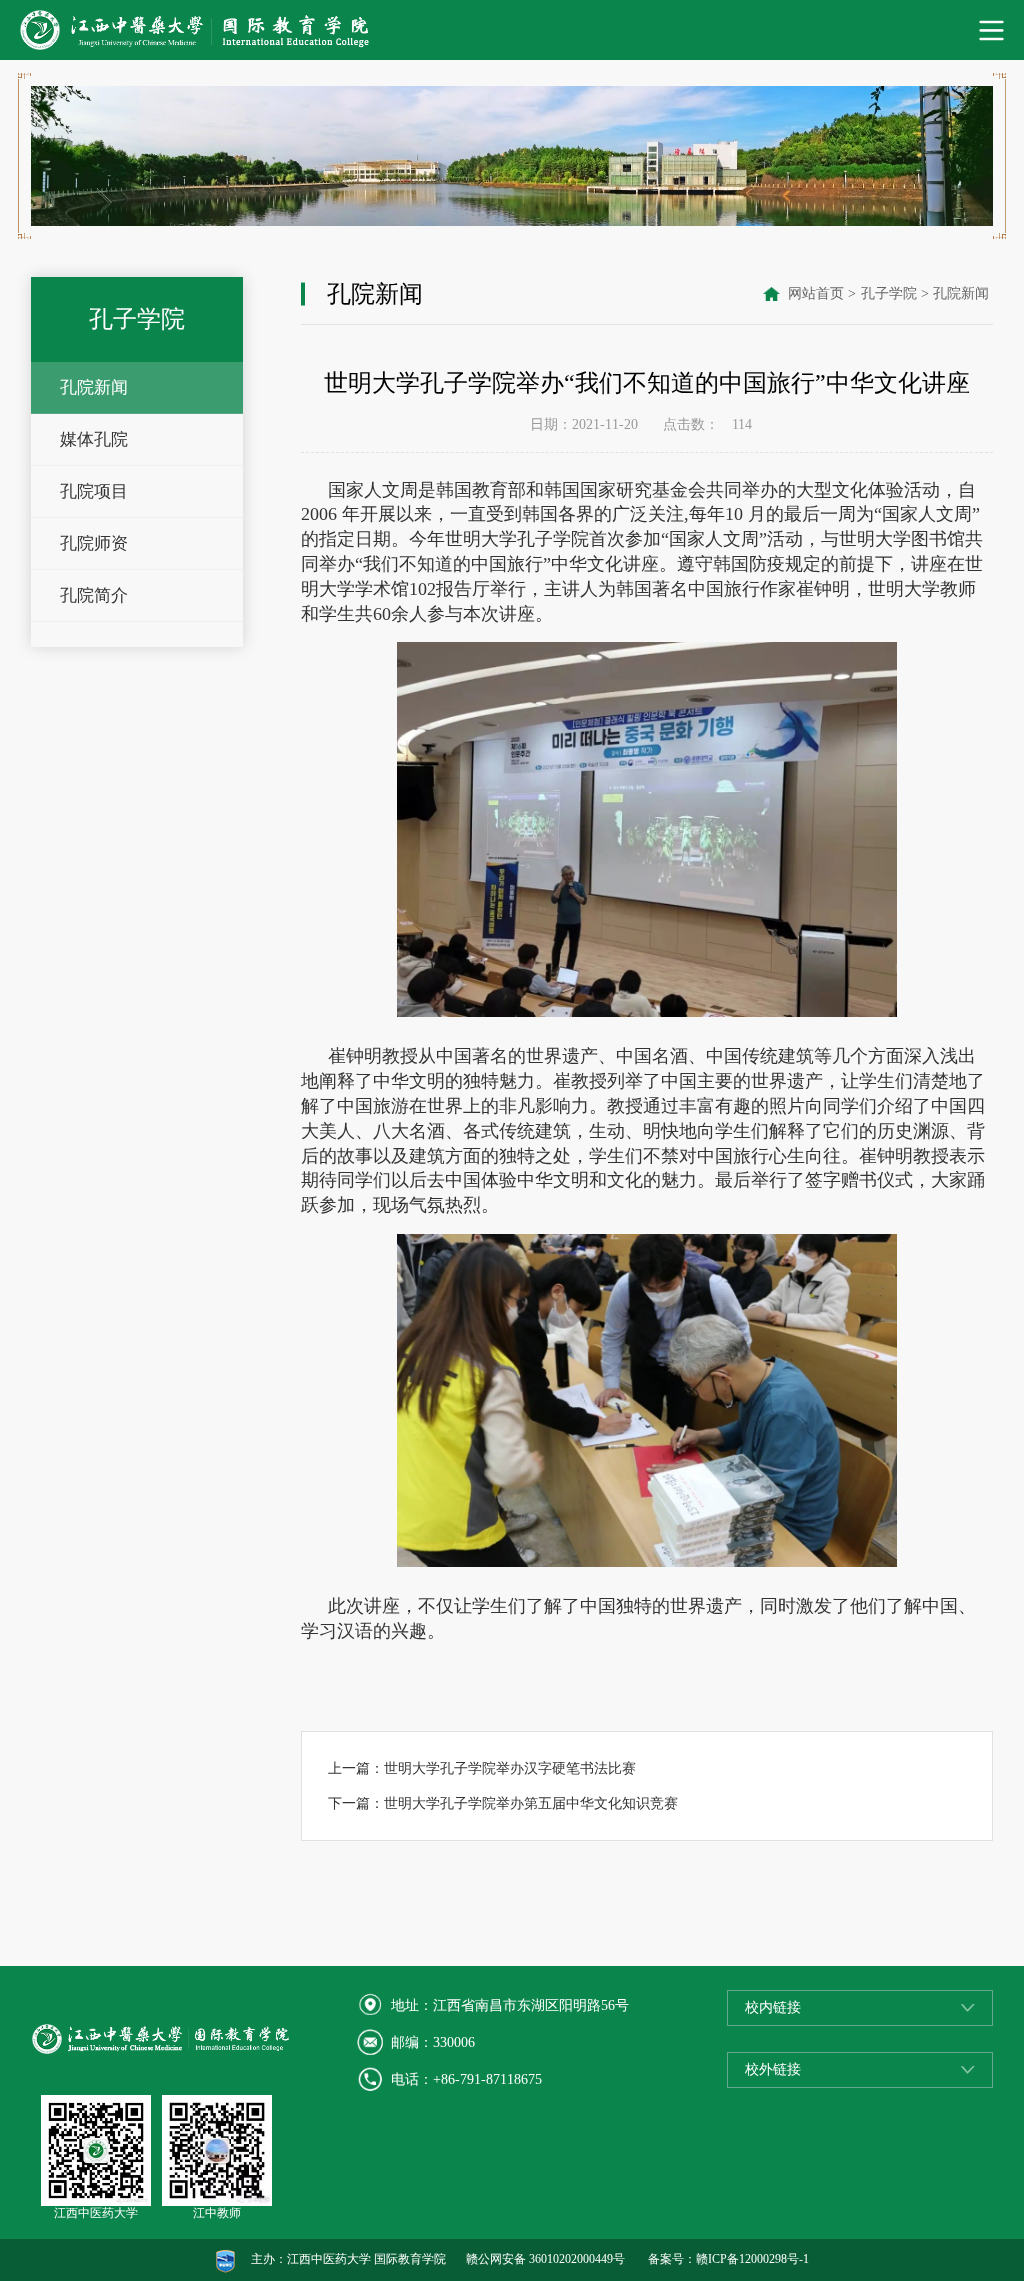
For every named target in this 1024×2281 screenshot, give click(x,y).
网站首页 (816, 293)
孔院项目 (94, 491)
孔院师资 (94, 543)
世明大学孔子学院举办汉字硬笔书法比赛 (510, 1768)
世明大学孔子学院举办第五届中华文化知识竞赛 (531, 1803)
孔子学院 (889, 293)
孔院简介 (94, 595)
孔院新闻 (94, 387)
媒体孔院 (94, 439)
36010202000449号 (577, 2259)
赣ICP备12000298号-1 (752, 2259)
